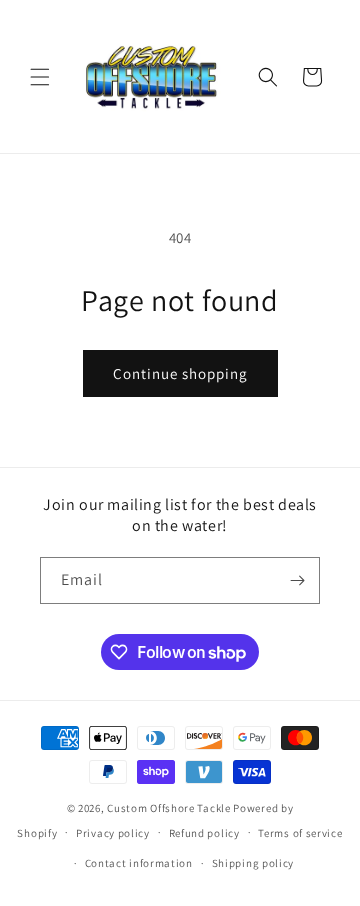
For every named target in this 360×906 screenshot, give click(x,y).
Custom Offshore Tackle (168, 808)
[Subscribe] (297, 580)
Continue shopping (180, 373)
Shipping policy (253, 863)
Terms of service (300, 833)
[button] (40, 77)
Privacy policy (113, 833)
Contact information (139, 863)
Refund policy (204, 833)
